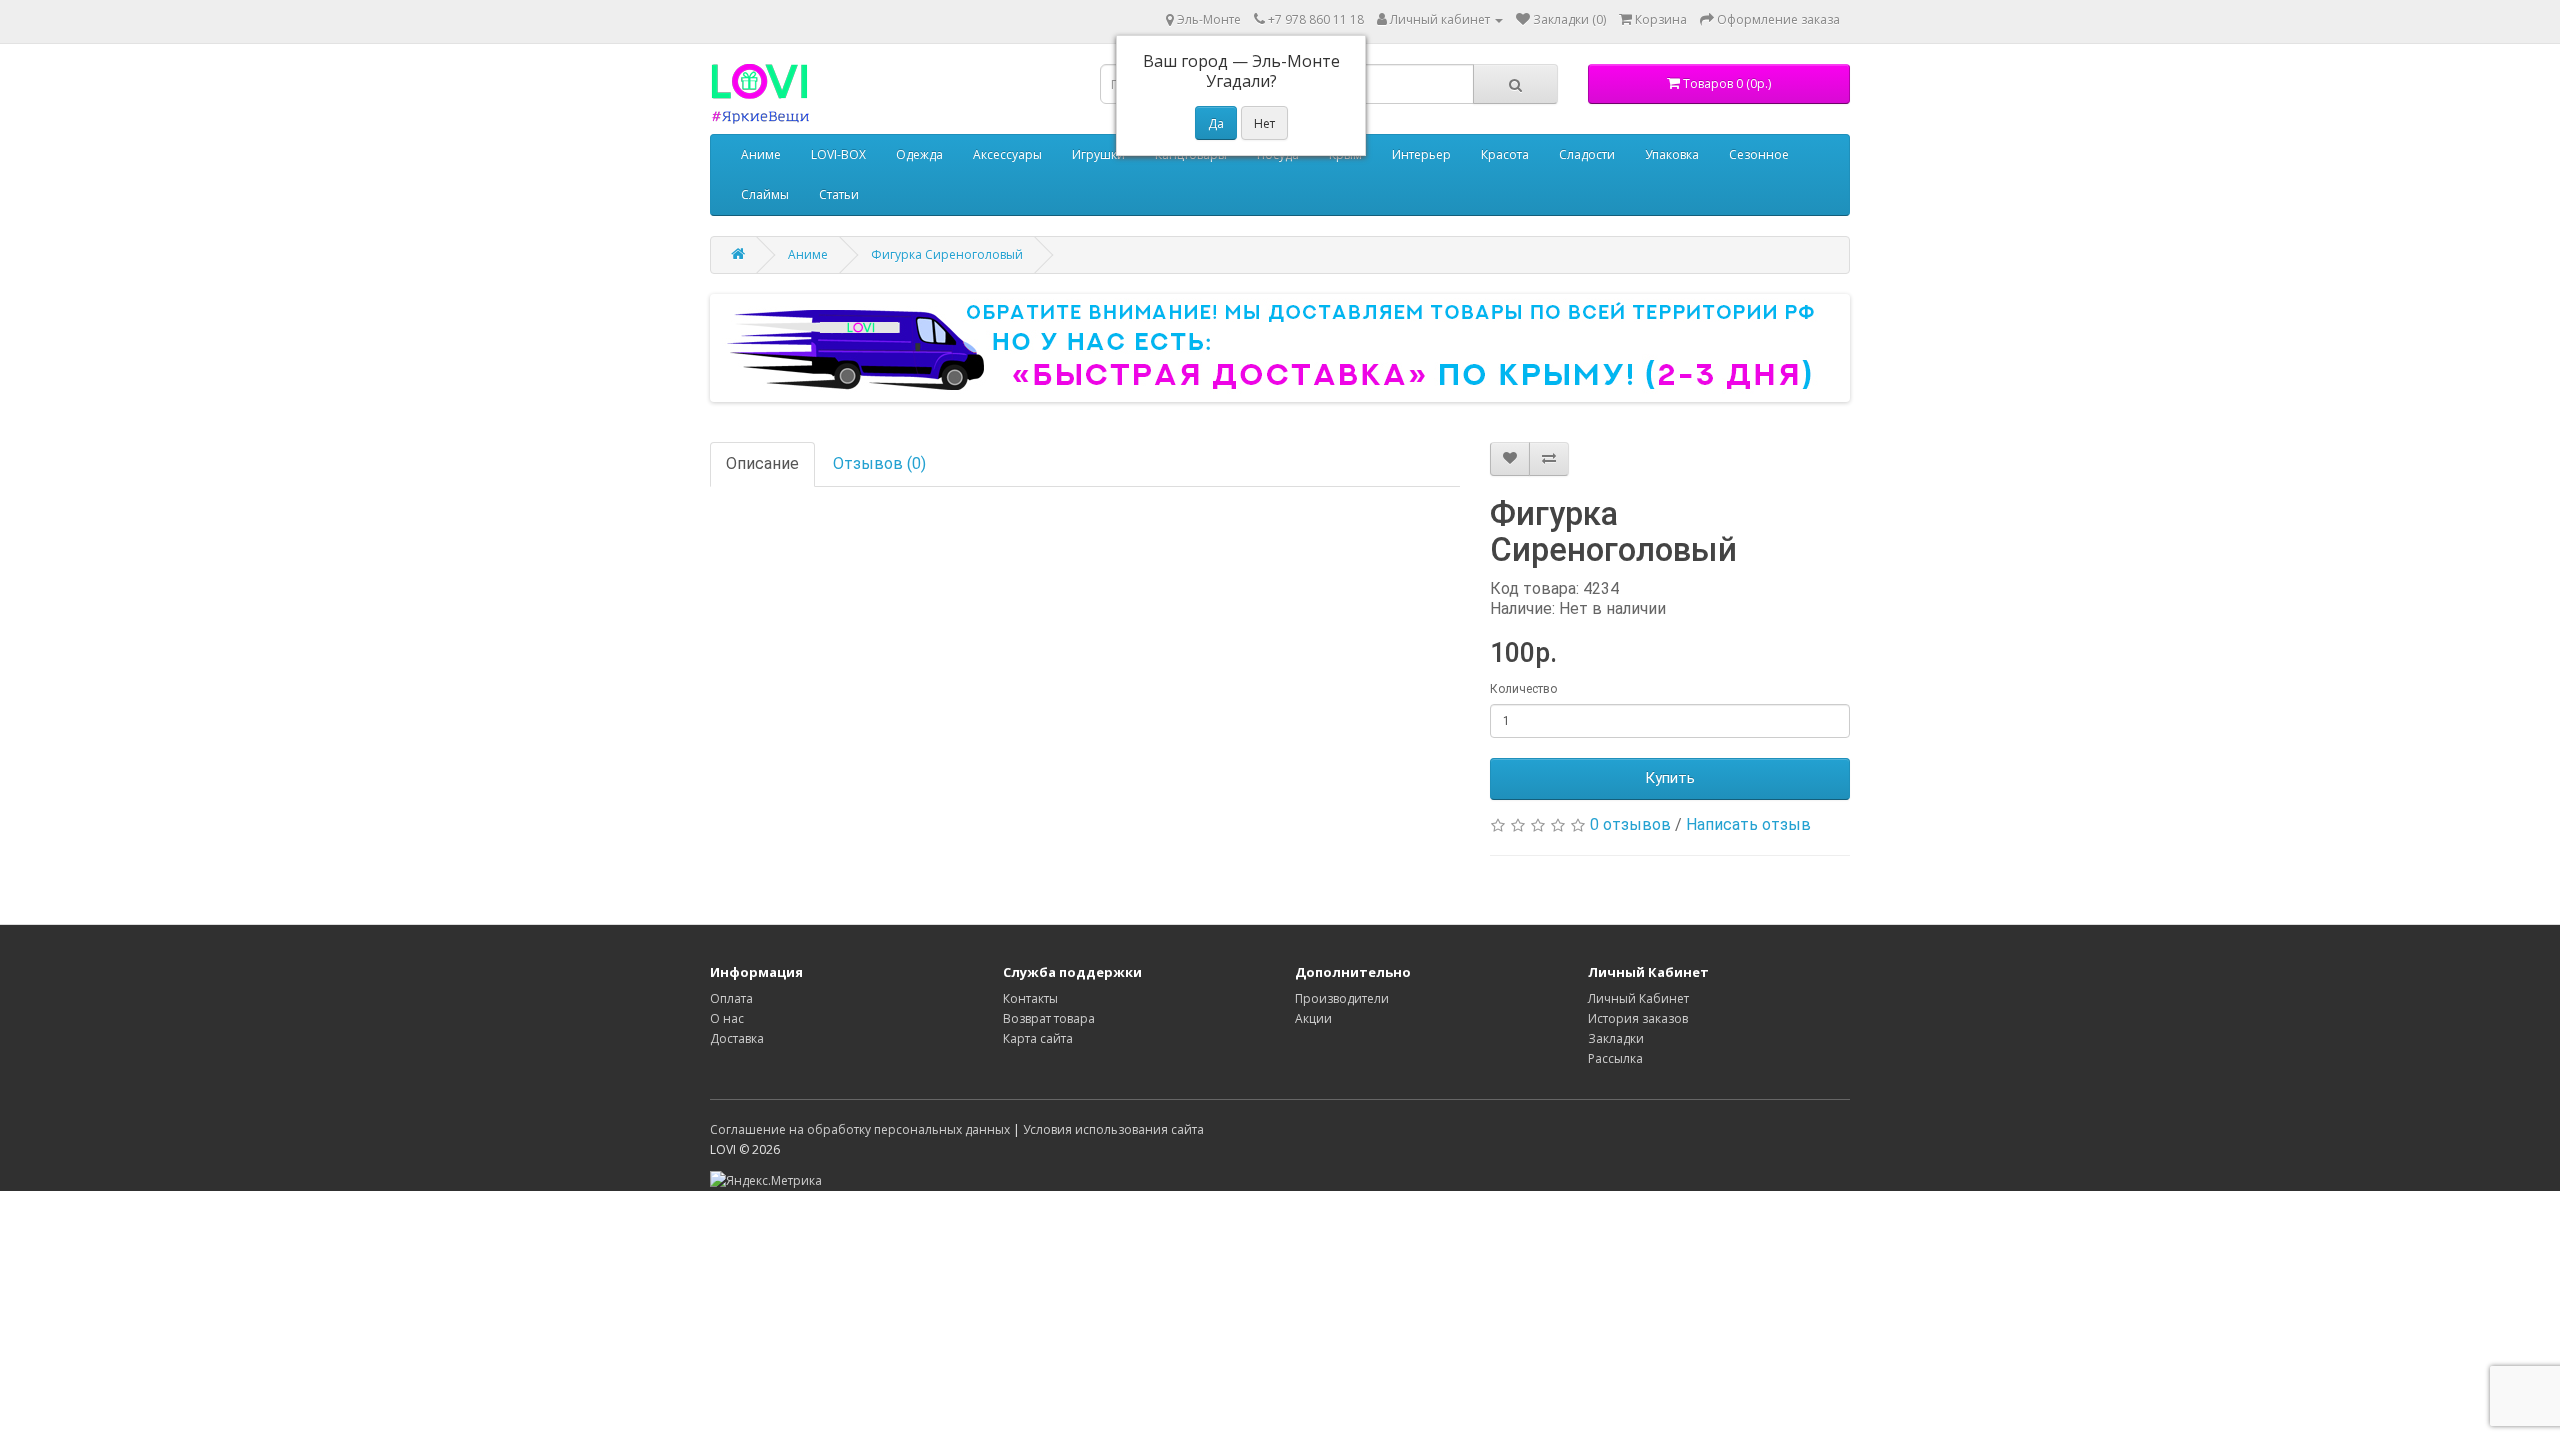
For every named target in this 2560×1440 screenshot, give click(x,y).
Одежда (919, 154)
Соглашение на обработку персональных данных (860, 1129)
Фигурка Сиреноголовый (947, 254)
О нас (727, 1018)
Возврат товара (1049, 1018)
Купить (1670, 778)
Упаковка (1672, 154)
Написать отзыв (1748, 824)
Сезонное (1759, 154)
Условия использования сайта (1113, 1129)
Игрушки (1098, 154)
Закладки (1616, 1038)
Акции (1313, 1018)
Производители (1342, 998)
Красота (1505, 154)
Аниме (761, 154)
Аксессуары (1007, 154)
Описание (762, 463)
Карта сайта (1038, 1038)
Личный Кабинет (1638, 998)
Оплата (731, 998)
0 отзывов (1630, 824)
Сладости (1587, 154)
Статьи (839, 194)
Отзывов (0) (879, 463)
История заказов (1638, 1018)
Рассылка (1615, 1058)
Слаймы (765, 194)
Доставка (737, 1038)
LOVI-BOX (838, 154)
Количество (1523, 689)
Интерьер (1421, 154)
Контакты (1030, 998)
